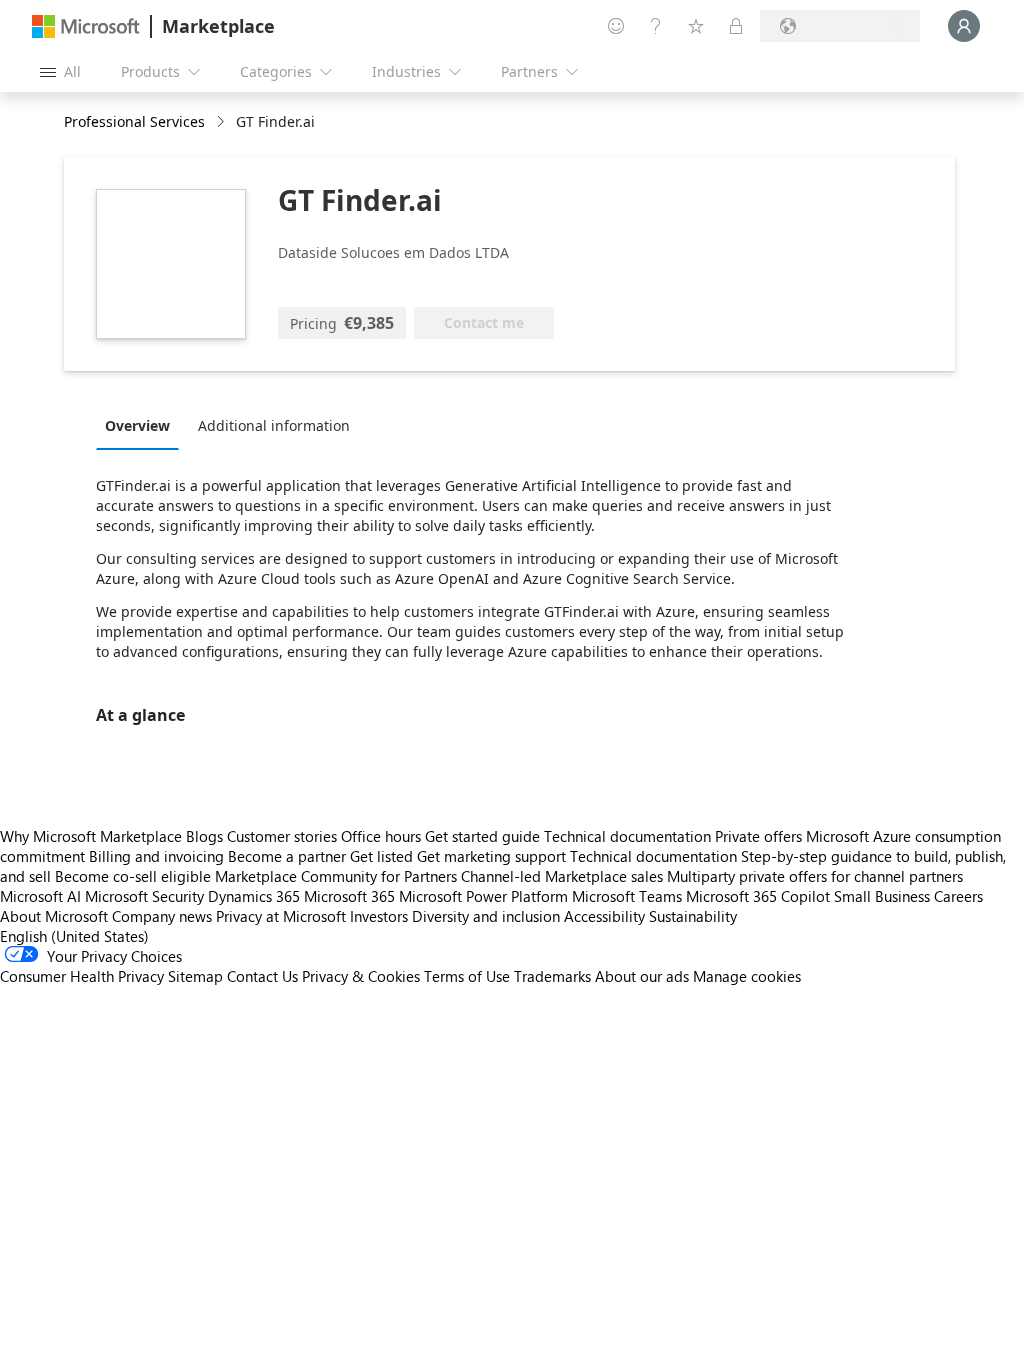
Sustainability (693, 916)
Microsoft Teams (627, 896)
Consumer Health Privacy (82, 976)
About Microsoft (54, 916)
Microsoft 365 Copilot (758, 896)
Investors (379, 916)
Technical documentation (627, 836)
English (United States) (74, 936)
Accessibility (604, 916)
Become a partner (287, 856)
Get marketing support (491, 856)
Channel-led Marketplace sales (562, 876)
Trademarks (552, 976)
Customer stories (282, 836)
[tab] (142, 425)
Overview (137, 425)
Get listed (381, 856)
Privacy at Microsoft (281, 916)
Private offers (758, 836)
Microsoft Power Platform (483, 896)
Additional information (274, 425)
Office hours (381, 836)
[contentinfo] (222, 122)
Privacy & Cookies (361, 976)
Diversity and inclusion (486, 916)
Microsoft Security (144, 896)
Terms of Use (467, 976)
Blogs (204, 836)
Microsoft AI (40, 896)
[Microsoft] (86, 26)
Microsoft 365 (349, 896)
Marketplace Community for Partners (336, 876)
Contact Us (262, 976)
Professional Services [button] (134, 121)
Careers (958, 896)
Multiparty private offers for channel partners (815, 876)
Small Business (882, 896)
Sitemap (195, 976)
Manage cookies (747, 976)
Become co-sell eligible (133, 876)
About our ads (642, 976)
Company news (162, 916)
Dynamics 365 (254, 896)
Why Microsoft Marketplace (91, 836)
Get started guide (482, 836)
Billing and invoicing (156, 856)
